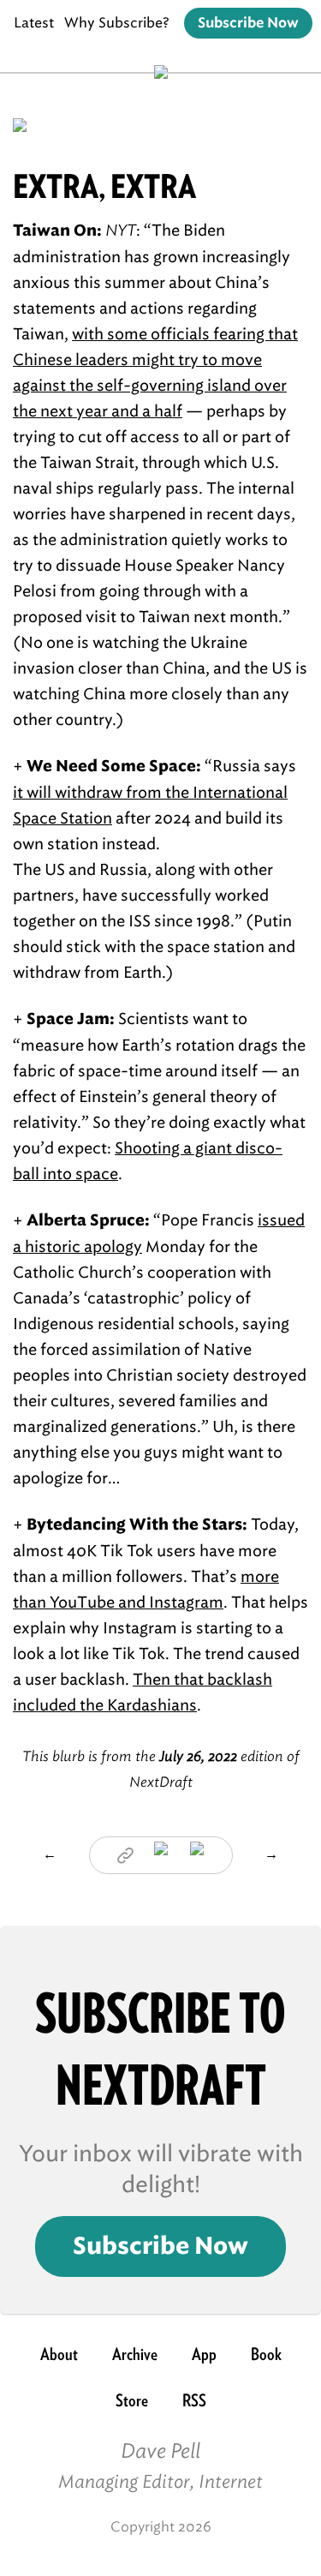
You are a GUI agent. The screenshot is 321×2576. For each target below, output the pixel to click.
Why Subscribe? (117, 23)
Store (132, 2400)
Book (266, 2354)
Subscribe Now (248, 23)
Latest (34, 23)
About (59, 2354)
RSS (194, 2400)
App (204, 2354)
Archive (135, 2354)
